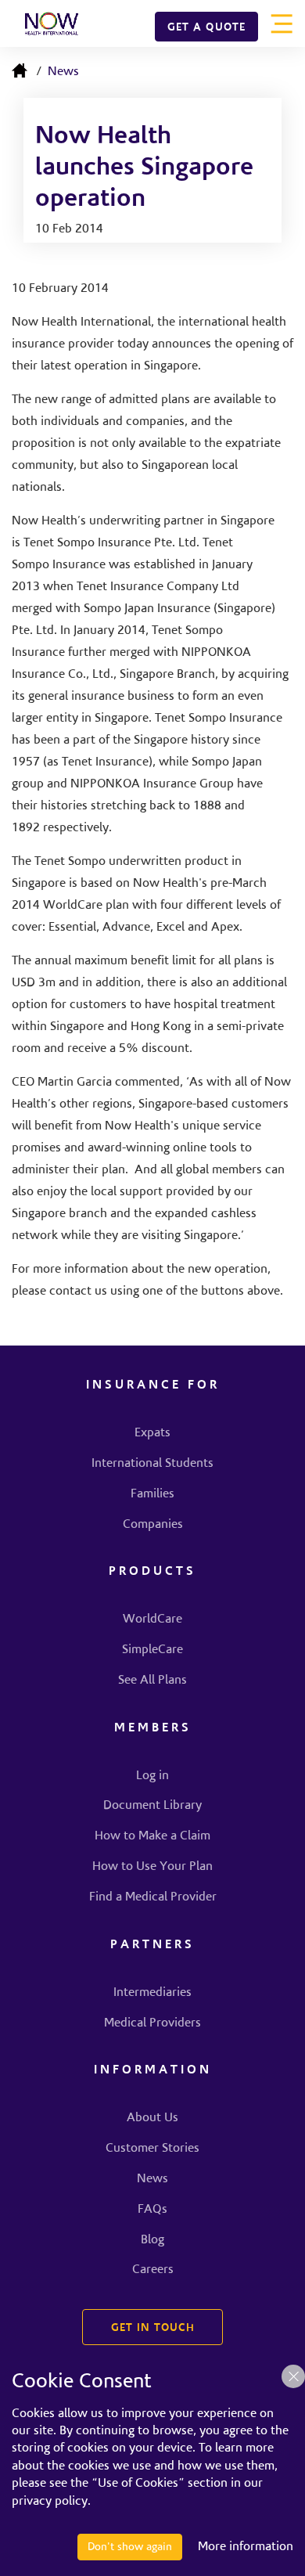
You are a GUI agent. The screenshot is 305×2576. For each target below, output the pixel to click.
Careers (153, 2270)
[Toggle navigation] (282, 23)
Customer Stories (152, 2149)
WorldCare (152, 1619)
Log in (152, 1776)
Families (152, 1494)
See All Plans (152, 1681)
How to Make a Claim (152, 1836)
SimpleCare (152, 1650)
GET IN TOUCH (153, 2329)
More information (246, 2547)
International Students (152, 1464)
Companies (153, 1525)
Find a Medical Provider (153, 1897)
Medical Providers (152, 2023)
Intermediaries (152, 1993)
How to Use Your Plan (152, 1867)
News (63, 72)
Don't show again (130, 2547)
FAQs (152, 2210)
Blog (152, 2240)
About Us (152, 2118)
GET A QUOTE (206, 28)
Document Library (152, 1806)
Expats (152, 1433)
